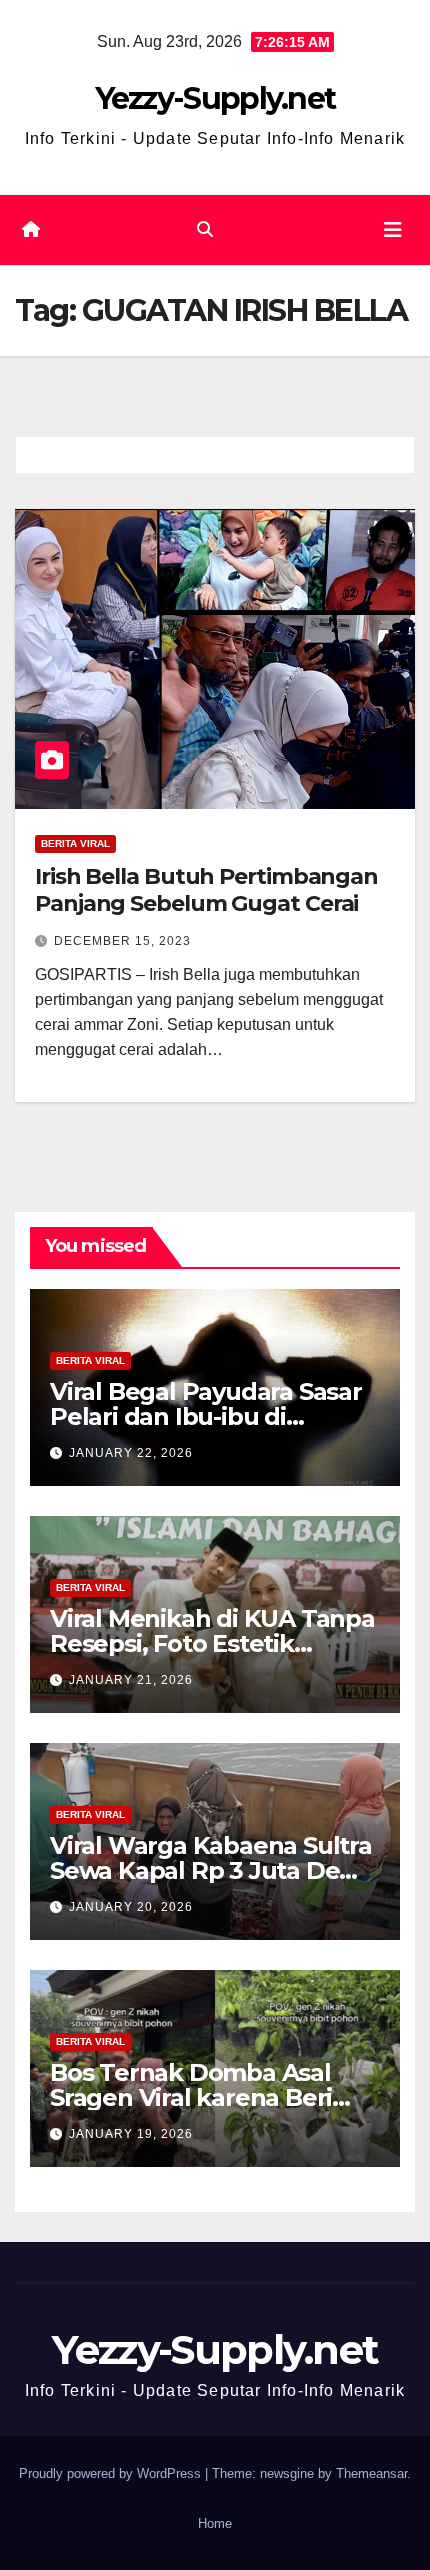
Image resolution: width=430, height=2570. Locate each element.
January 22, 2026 (131, 1453)
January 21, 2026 (131, 1680)
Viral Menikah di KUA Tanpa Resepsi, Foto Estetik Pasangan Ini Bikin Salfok (212, 1643)
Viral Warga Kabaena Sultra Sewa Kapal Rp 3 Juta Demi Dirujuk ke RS (211, 1870)
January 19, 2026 (131, 2134)
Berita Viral (75, 843)
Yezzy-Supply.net (215, 98)
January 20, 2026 (131, 1907)
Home (215, 2523)
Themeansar (371, 2473)
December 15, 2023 (122, 941)
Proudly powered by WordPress (112, 2473)
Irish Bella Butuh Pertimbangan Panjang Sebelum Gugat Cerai (206, 889)
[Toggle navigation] (393, 230)
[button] (205, 229)
